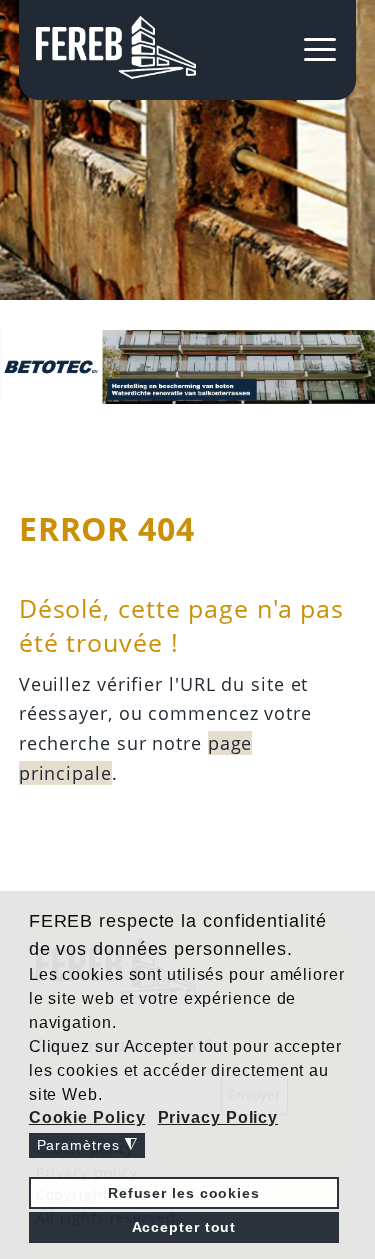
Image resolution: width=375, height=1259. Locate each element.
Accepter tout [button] (184, 1227)
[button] (89, 1118)
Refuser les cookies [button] (184, 1193)
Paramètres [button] (87, 1145)
